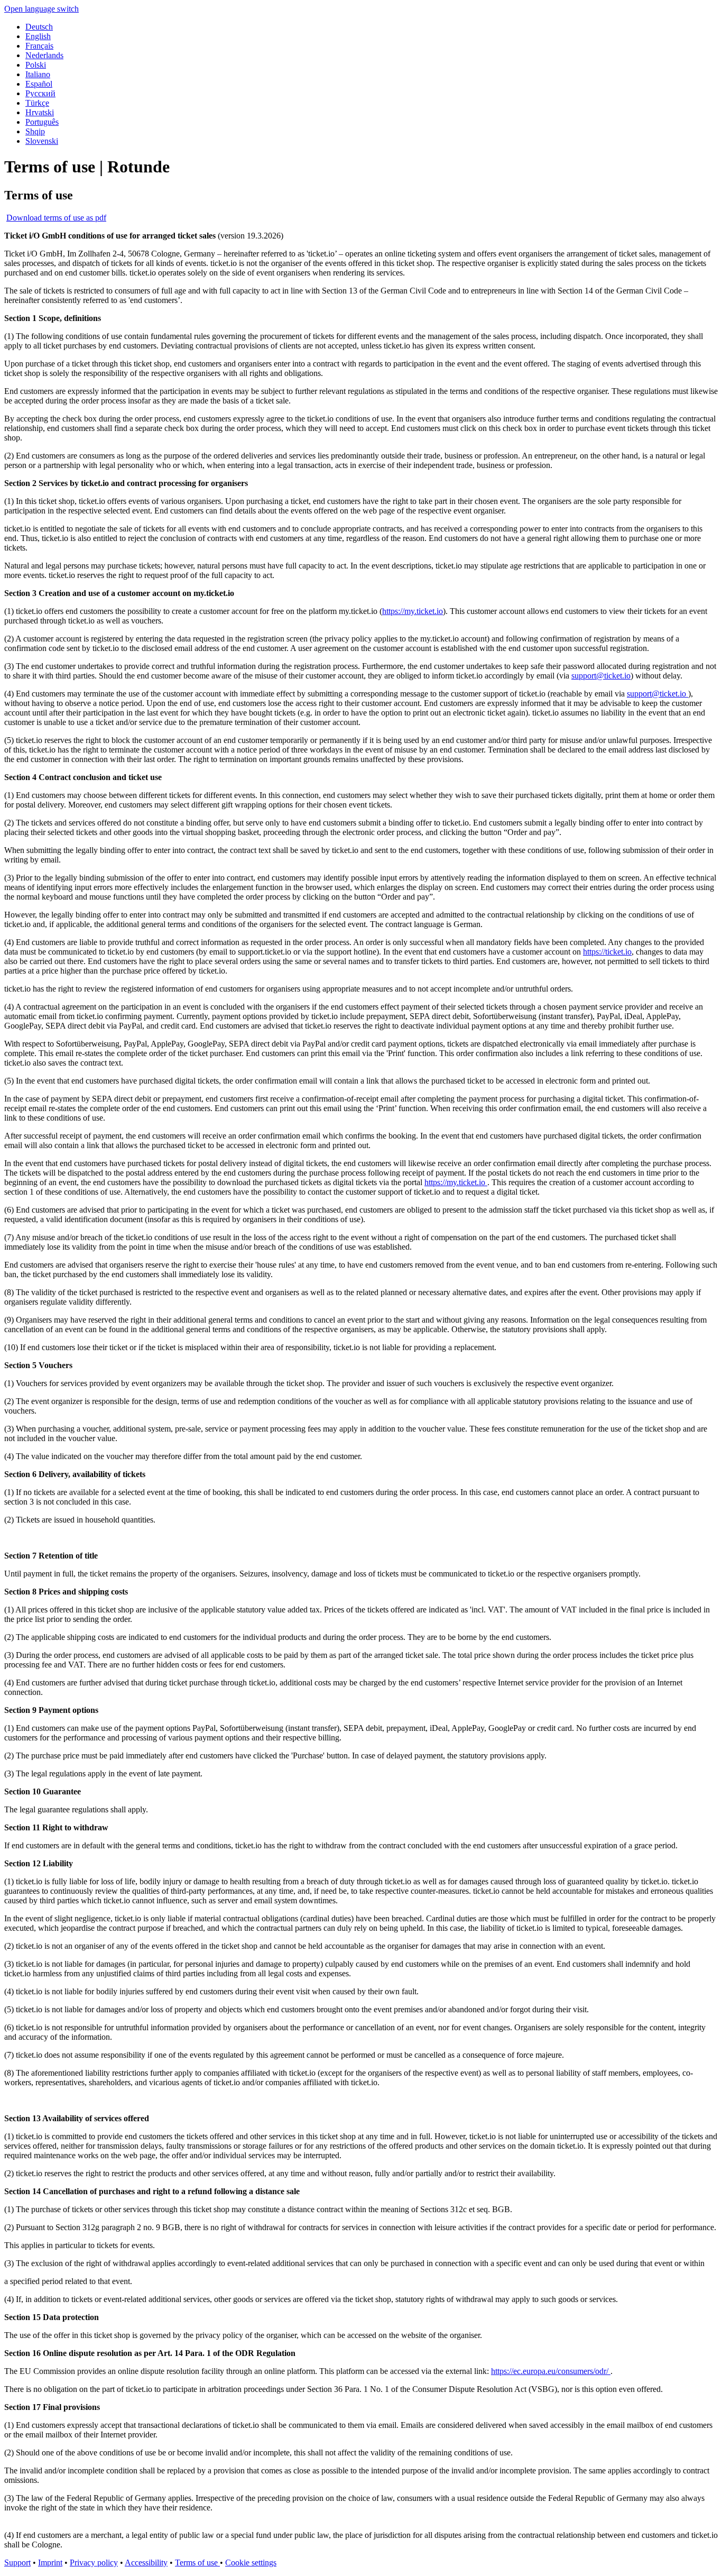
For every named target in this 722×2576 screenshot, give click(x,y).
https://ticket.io (607, 952)
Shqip (35, 131)
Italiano (38, 74)
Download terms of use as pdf (56, 218)
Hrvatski (40, 112)
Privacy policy (94, 2563)
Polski (36, 65)
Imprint (50, 2563)
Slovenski (42, 141)
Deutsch (39, 27)
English (38, 36)
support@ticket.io (601, 676)
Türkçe (37, 103)
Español (39, 84)
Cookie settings (251, 2563)
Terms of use (197, 2563)
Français (39, 46)
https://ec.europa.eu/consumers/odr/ (551, 2371)
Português (42, 122)
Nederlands (44, 55)
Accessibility (146, 2563)
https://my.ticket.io (413, 611)
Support (17, 2563)
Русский (40, 93)
